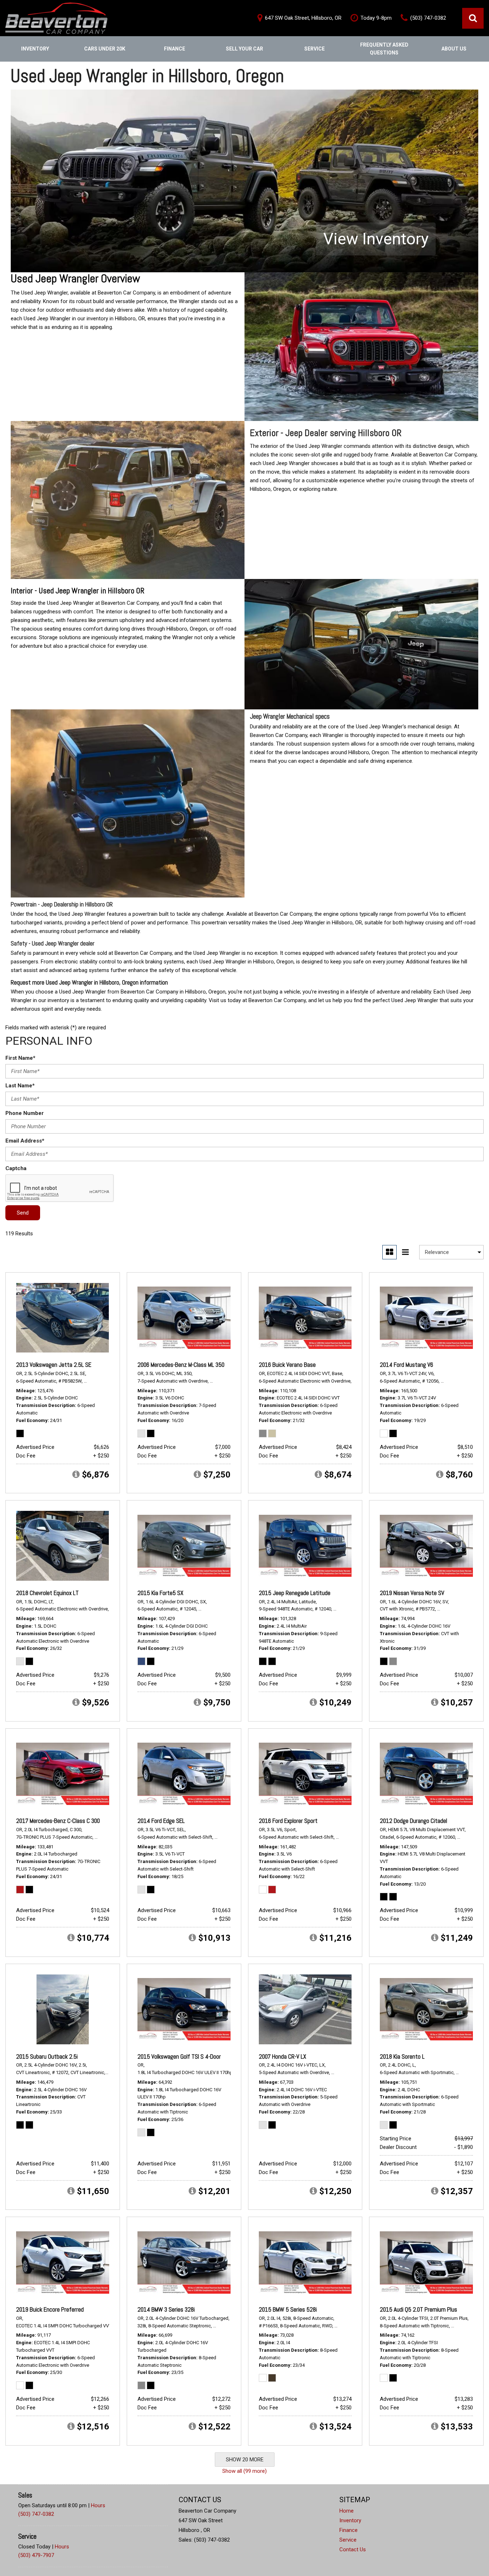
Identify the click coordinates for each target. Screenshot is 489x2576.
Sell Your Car (245, 49)
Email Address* (25, 1141)
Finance (175, 49)
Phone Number (25, 1113)
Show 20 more (245, 2460)
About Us (454, 49)
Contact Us (353, 2549)
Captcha (16, 1168)
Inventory (35, 49)
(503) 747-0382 (36, 2514)
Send (23, 1213)
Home (347, 2511)
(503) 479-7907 (36, 2555)
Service (314, 49)
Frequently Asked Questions (384, 49)
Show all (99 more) (245, 2471)
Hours (98, 2505)
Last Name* (20, 1086)
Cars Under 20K (105, 49)
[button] (473, 18)
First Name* (20, 1058)
